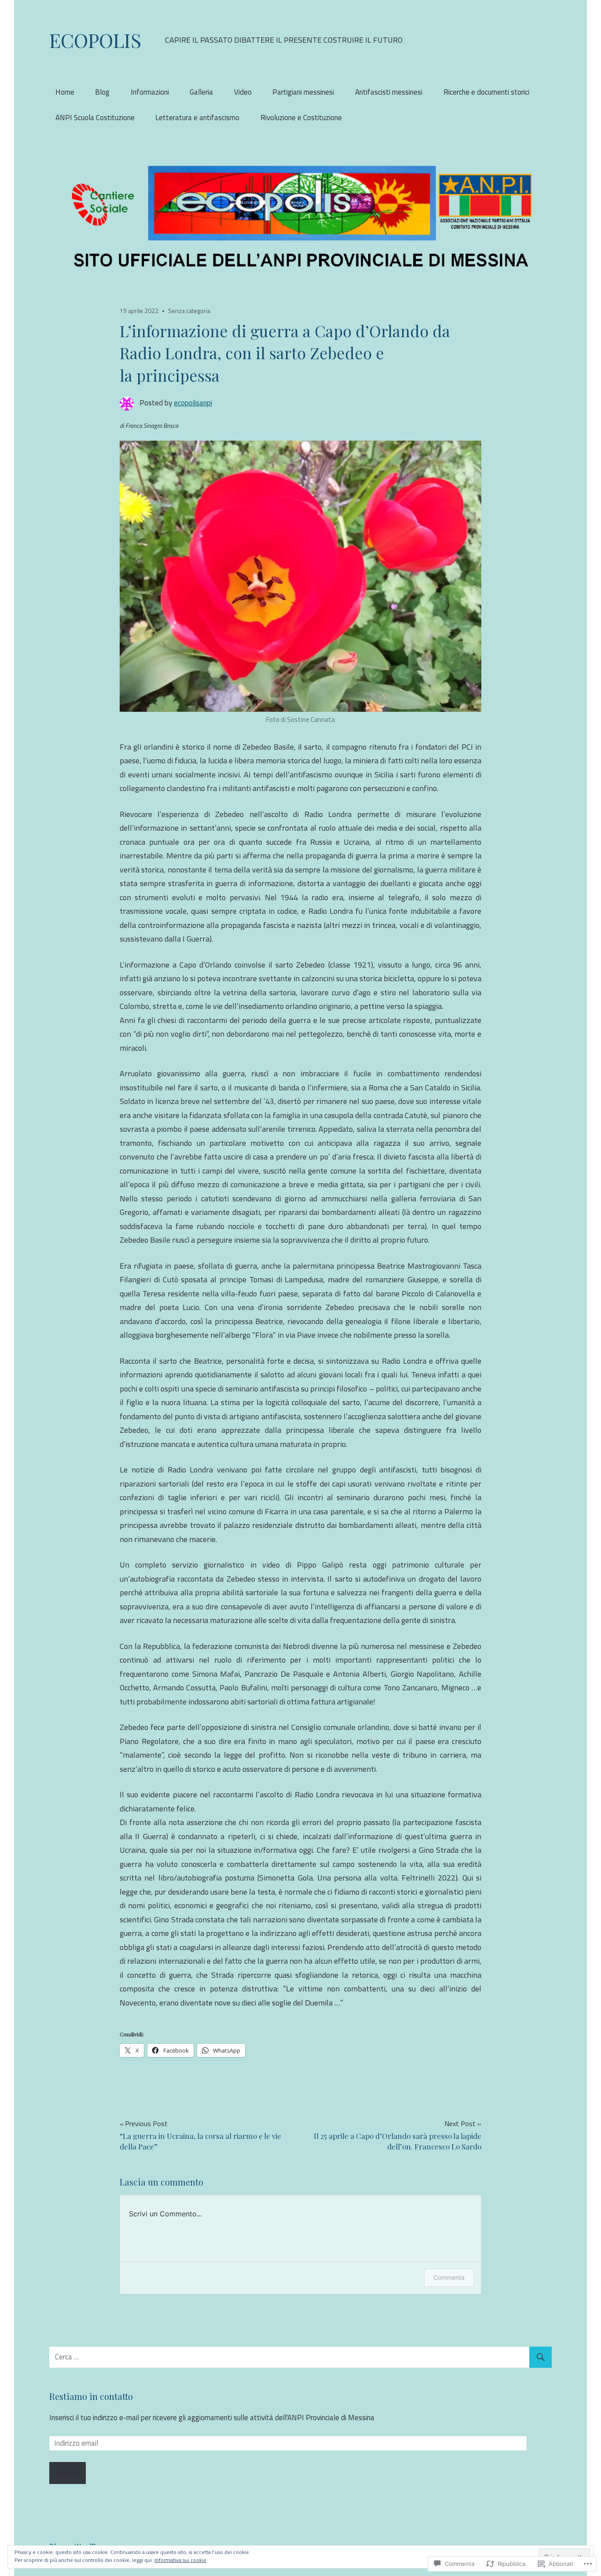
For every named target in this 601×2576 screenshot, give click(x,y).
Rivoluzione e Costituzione (301, 118)
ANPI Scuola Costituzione (95, 118)
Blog (102, 92)
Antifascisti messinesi (389, 92)
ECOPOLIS (95, 40)
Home (65, 92)
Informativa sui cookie (180, 2560)
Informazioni (150, 92)
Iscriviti (68, 2473)
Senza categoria (189, 311)
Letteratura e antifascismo (197, 118)
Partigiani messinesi (303, 92)
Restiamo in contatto (91, 2396)
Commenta (449, 2277)
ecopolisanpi (193, 403)
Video (243, 92)
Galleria (201, 92)
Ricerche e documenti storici (486, 92)
